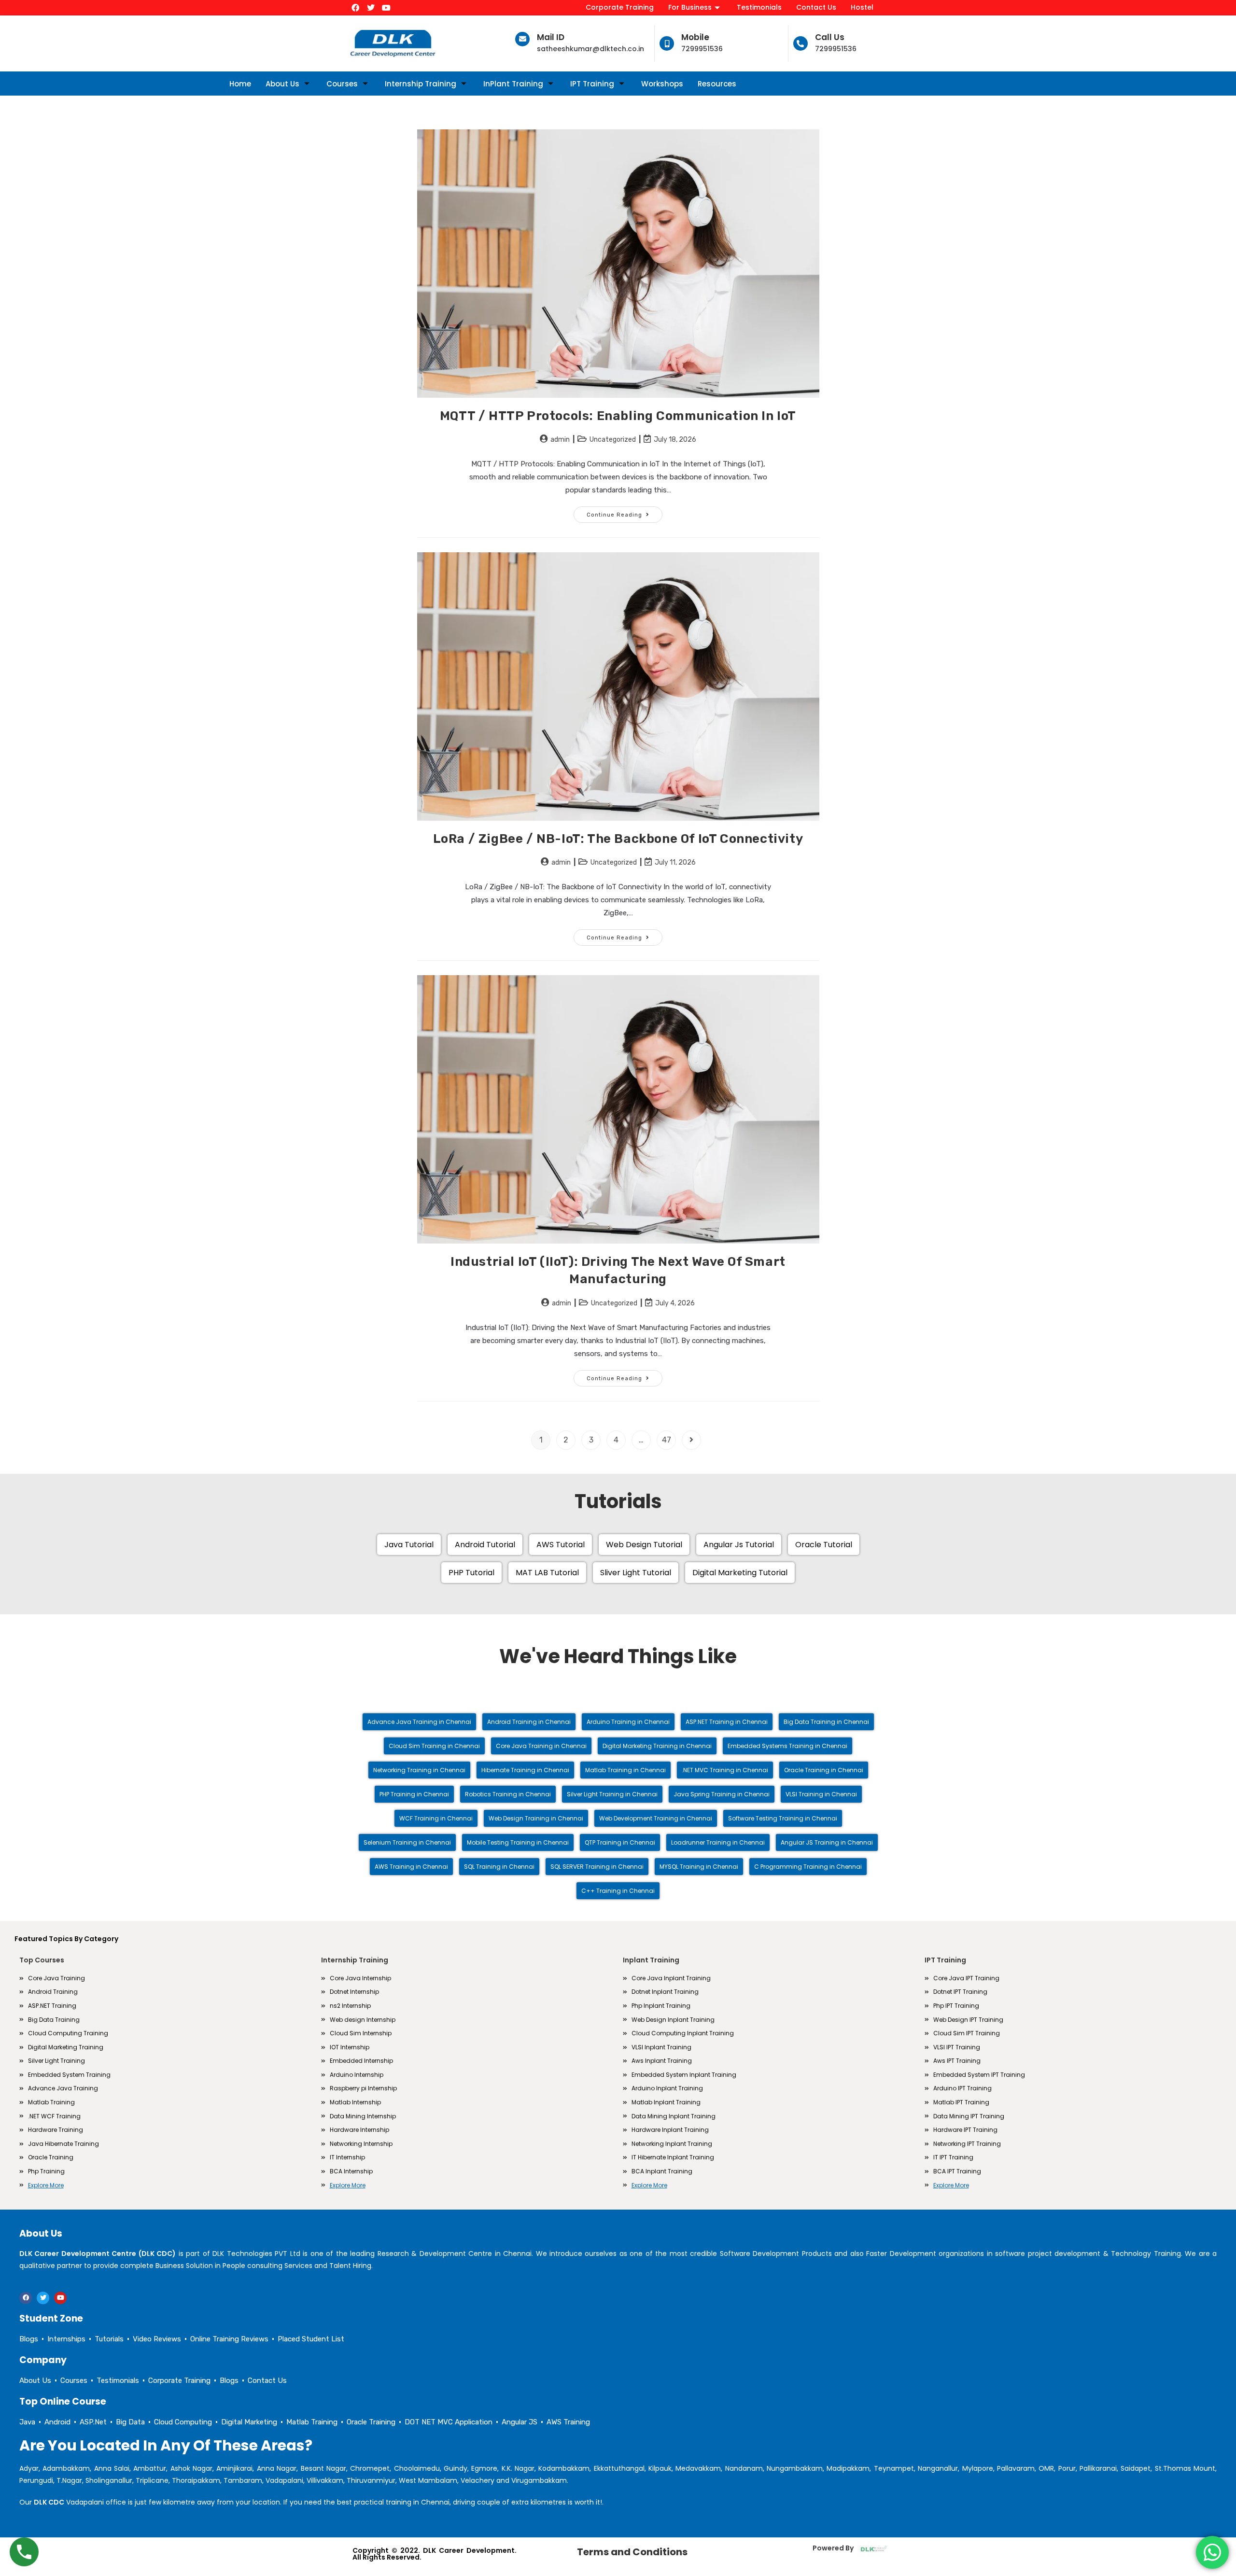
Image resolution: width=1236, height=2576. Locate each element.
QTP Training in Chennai (620, 1842)
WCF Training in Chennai (436, 1818)
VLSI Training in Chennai (821, 1794)
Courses (342, 84)
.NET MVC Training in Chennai (725, 1770)
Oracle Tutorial (824, 1545)
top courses (42, 1960)
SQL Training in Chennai (499, 1867)
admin (560, 440)
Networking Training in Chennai (419, 1770)
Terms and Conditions (632, 2552)
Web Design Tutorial (644, 1545)
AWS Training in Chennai (411, 1867)
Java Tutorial (409, 1545)
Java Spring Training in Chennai (722, 1794)
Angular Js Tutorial (739, 1545)
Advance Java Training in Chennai (419, 1722)
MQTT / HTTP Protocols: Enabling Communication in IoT (618, 416)
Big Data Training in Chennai (826, 1722)
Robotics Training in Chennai (508, 1794)
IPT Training (592, 84)
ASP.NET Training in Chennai (727, 1722)
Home (240, 84)
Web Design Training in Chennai (536, 1818)
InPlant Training (513, 84)
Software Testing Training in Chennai (783, 1818)
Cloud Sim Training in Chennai (434, 1746)
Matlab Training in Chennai (625, 1770)
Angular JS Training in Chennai (827, 1842)
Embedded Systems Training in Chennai (787, 1746)
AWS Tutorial (561, 1545)
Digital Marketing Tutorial (740, 1573)
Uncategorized (613, 440)
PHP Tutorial (471, 1573)
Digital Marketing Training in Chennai (657, 1746)
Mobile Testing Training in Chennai (518, 1842)
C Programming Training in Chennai (808, 1867)
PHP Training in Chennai (414, 1794)
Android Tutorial (485, 1545)
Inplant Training (651, 1960)
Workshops (662, 84)
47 (667, 1440)
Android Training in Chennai (529, 1722)
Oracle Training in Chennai (824, 1770)
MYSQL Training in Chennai (699, 1867)
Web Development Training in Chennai (656, 1818)
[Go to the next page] (691, 1440)
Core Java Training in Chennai (541, 1746)
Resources (717, 84)
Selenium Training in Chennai (407, 1842)
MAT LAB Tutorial (547, 1573)
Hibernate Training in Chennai (525, 1770)
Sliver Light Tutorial (636, 1573)
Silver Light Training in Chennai (612, 1794)
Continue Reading (625, 512)
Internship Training (421, 84)
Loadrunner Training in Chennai (718, 1842)
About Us (282, 84)
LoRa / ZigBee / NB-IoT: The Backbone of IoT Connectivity (618, 839)
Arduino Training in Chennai (628, 1722)
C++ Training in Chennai (618, 1891)
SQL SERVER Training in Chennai (597, 1867)
